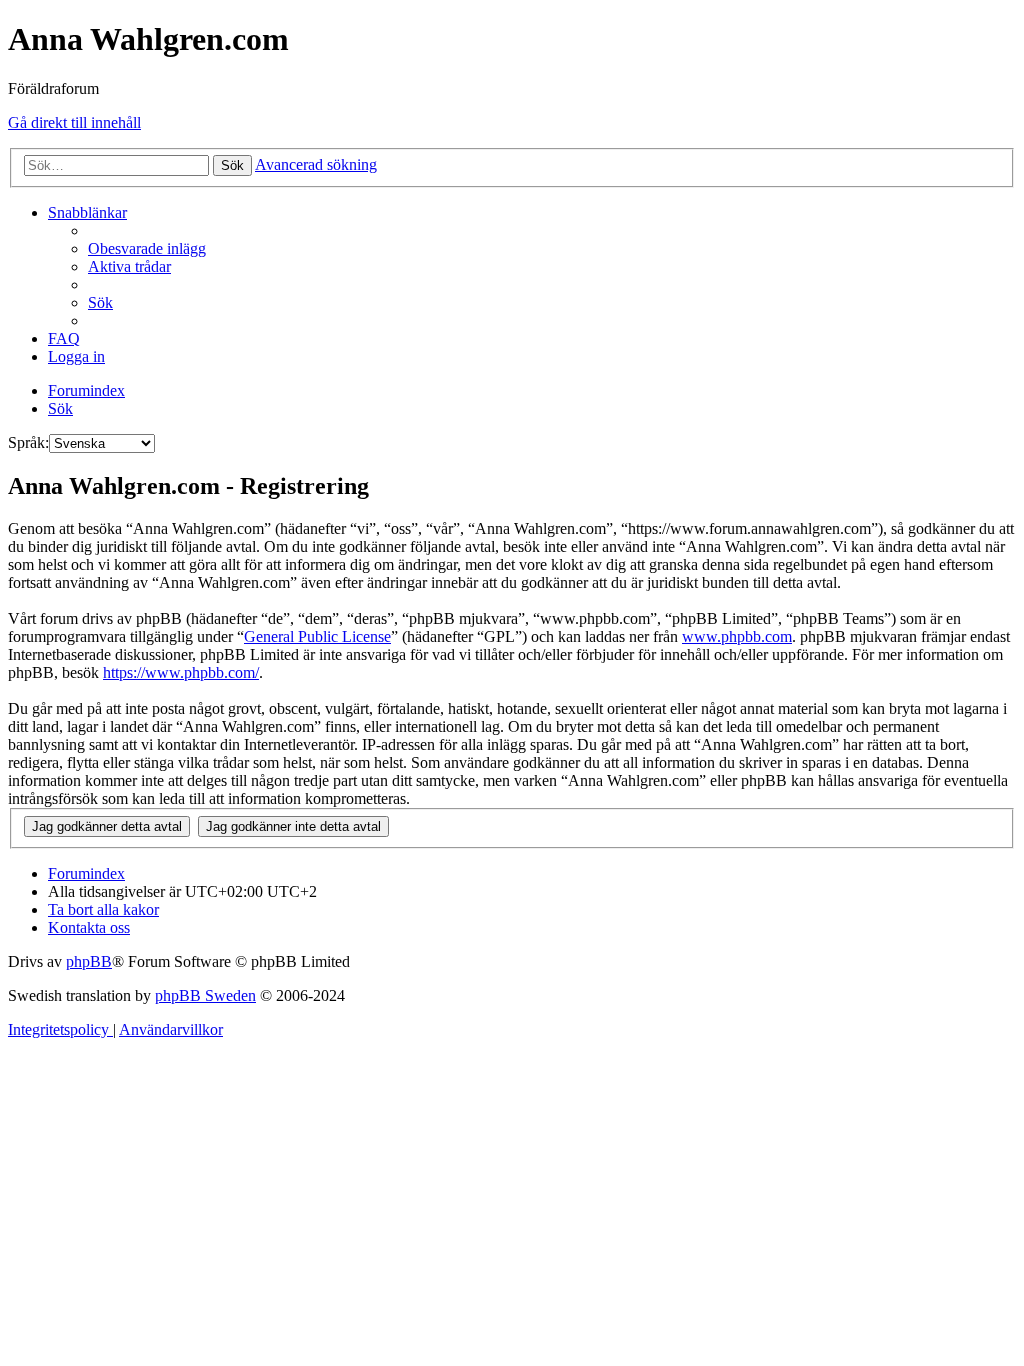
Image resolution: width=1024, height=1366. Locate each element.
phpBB (89, 961)
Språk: (28, 442)
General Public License (317, 636)
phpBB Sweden (205, 995)
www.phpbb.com (737, 636)
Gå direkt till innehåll (74, 122)
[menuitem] (147, 248)
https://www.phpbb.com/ (181, 672)
